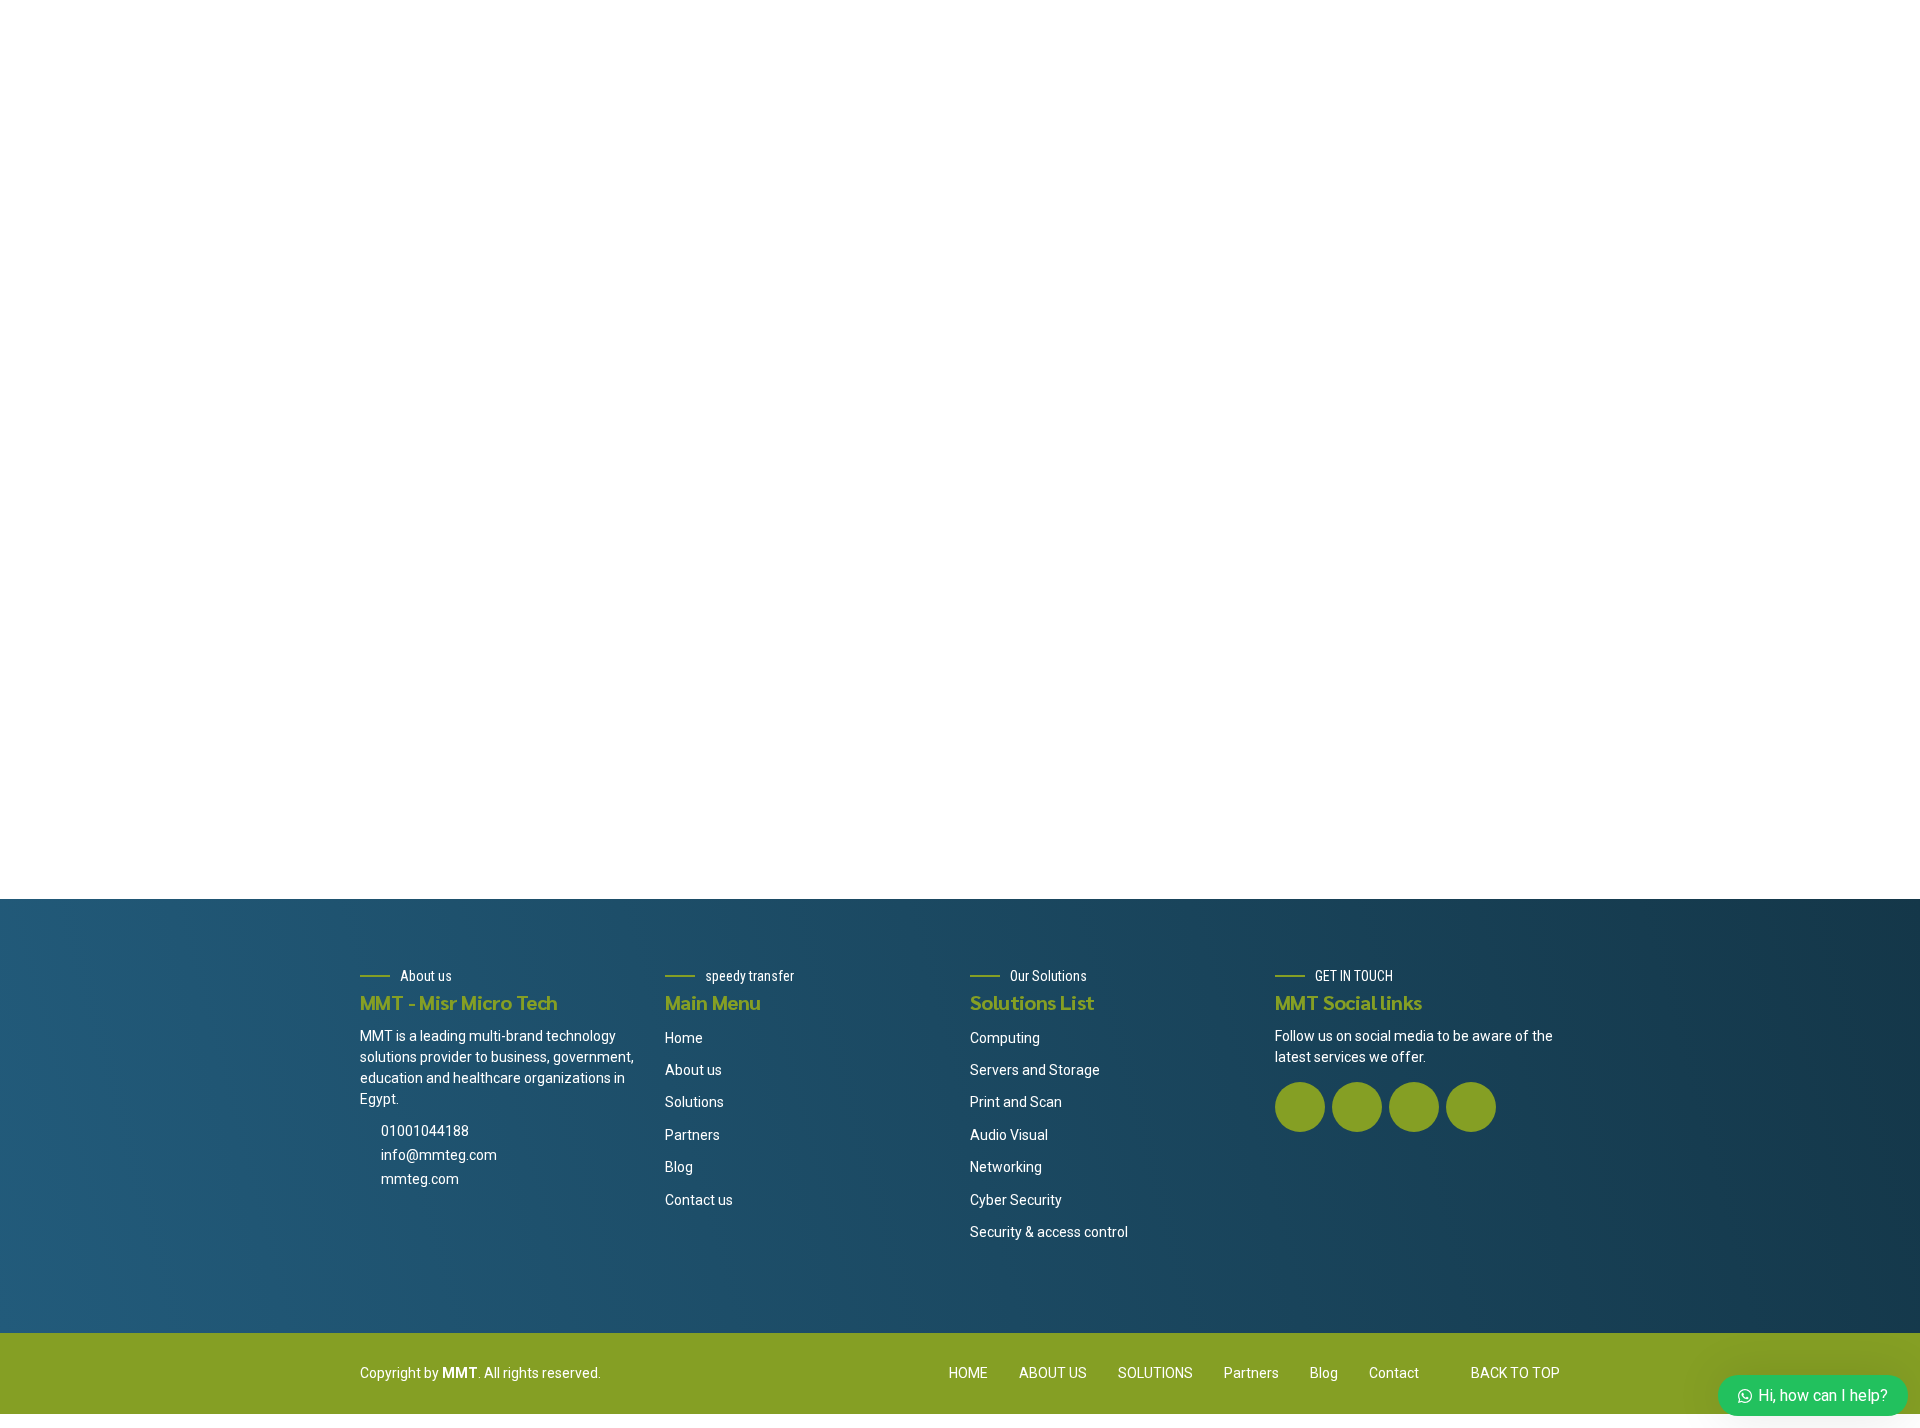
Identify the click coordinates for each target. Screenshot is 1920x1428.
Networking (1006, 1167)
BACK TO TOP (1515, 1373)
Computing (1005, 1038)
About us (693, 1070)
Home (684, 1038)
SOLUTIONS (1155, 1373)
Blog (679, 1167)
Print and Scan (1016, 1102)
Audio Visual (1009, 1135)
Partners (692, 1135)
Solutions (694, 1102)
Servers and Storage (1035, 1070)
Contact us (699, 1200)
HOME (968, 1373)
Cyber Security (1016, 1200)
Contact (1394, 1373)
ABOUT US (1053, 1373)
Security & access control (1049, 1232)
